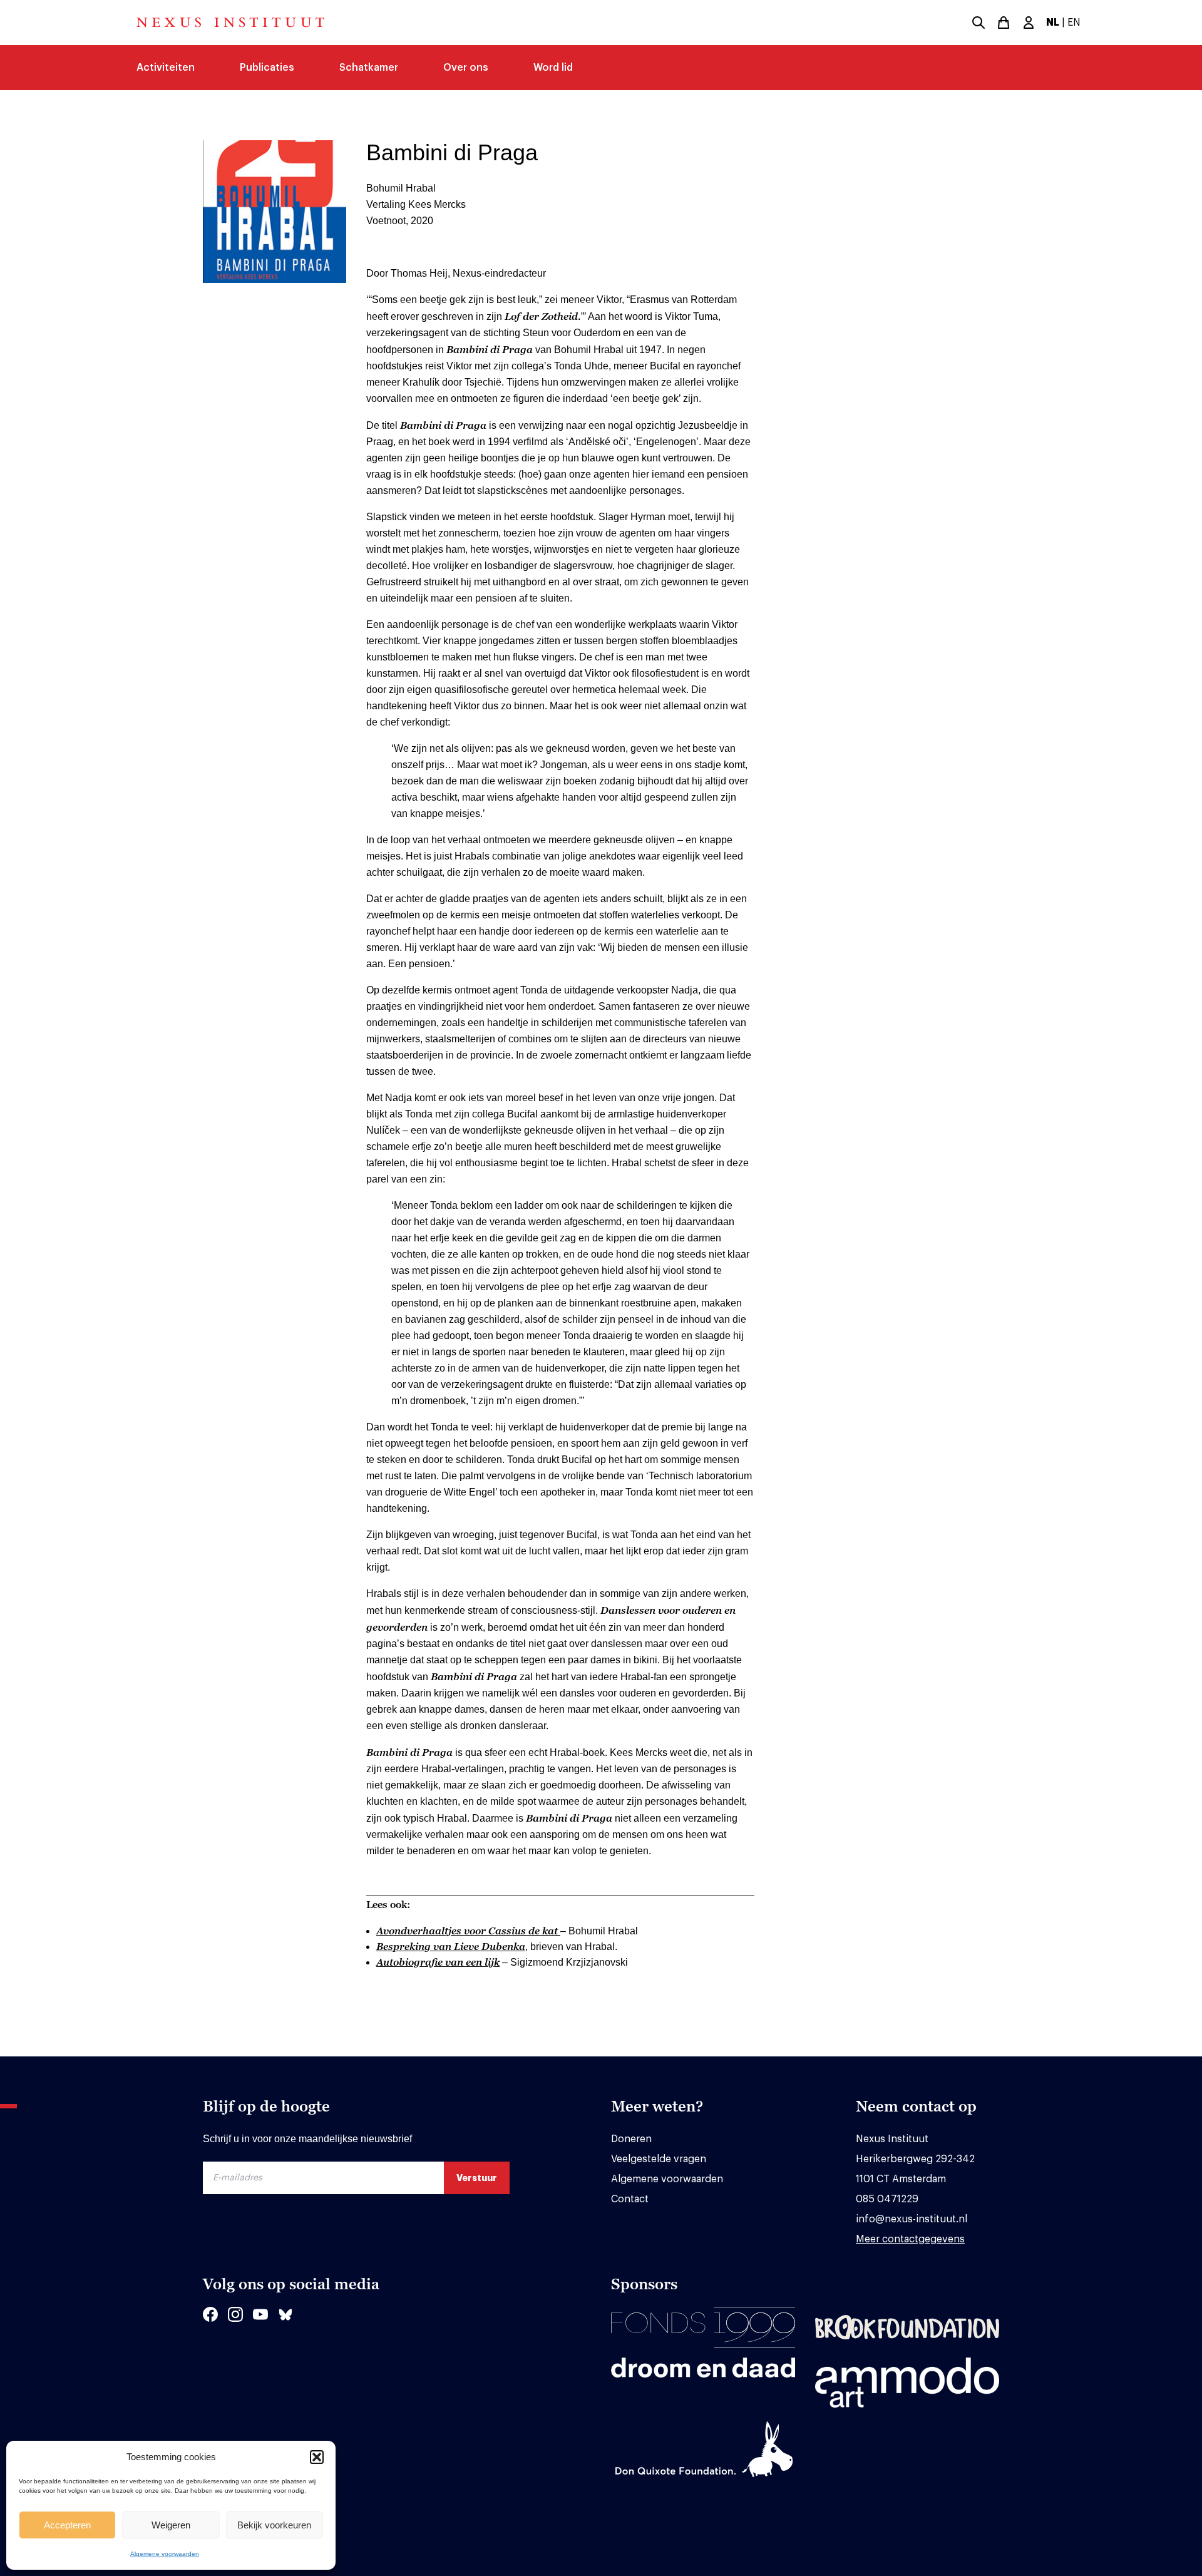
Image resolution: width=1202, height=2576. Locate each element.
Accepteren (67, 2525)
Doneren (631, 2139)
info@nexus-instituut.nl (912, 2219)
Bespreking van (451, 1946)
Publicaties (267, 68)
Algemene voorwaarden (165, 2554)
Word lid (553, 68)
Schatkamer (369, 68)
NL (1053, 23)
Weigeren (171, 2525)
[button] (317, 2457)
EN (1074, 23)
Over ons (466, 68)
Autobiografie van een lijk (438, 1962)
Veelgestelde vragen (659, 2159)
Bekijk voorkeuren (274, 2525)
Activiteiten (166, 68)
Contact (630, 2199)
